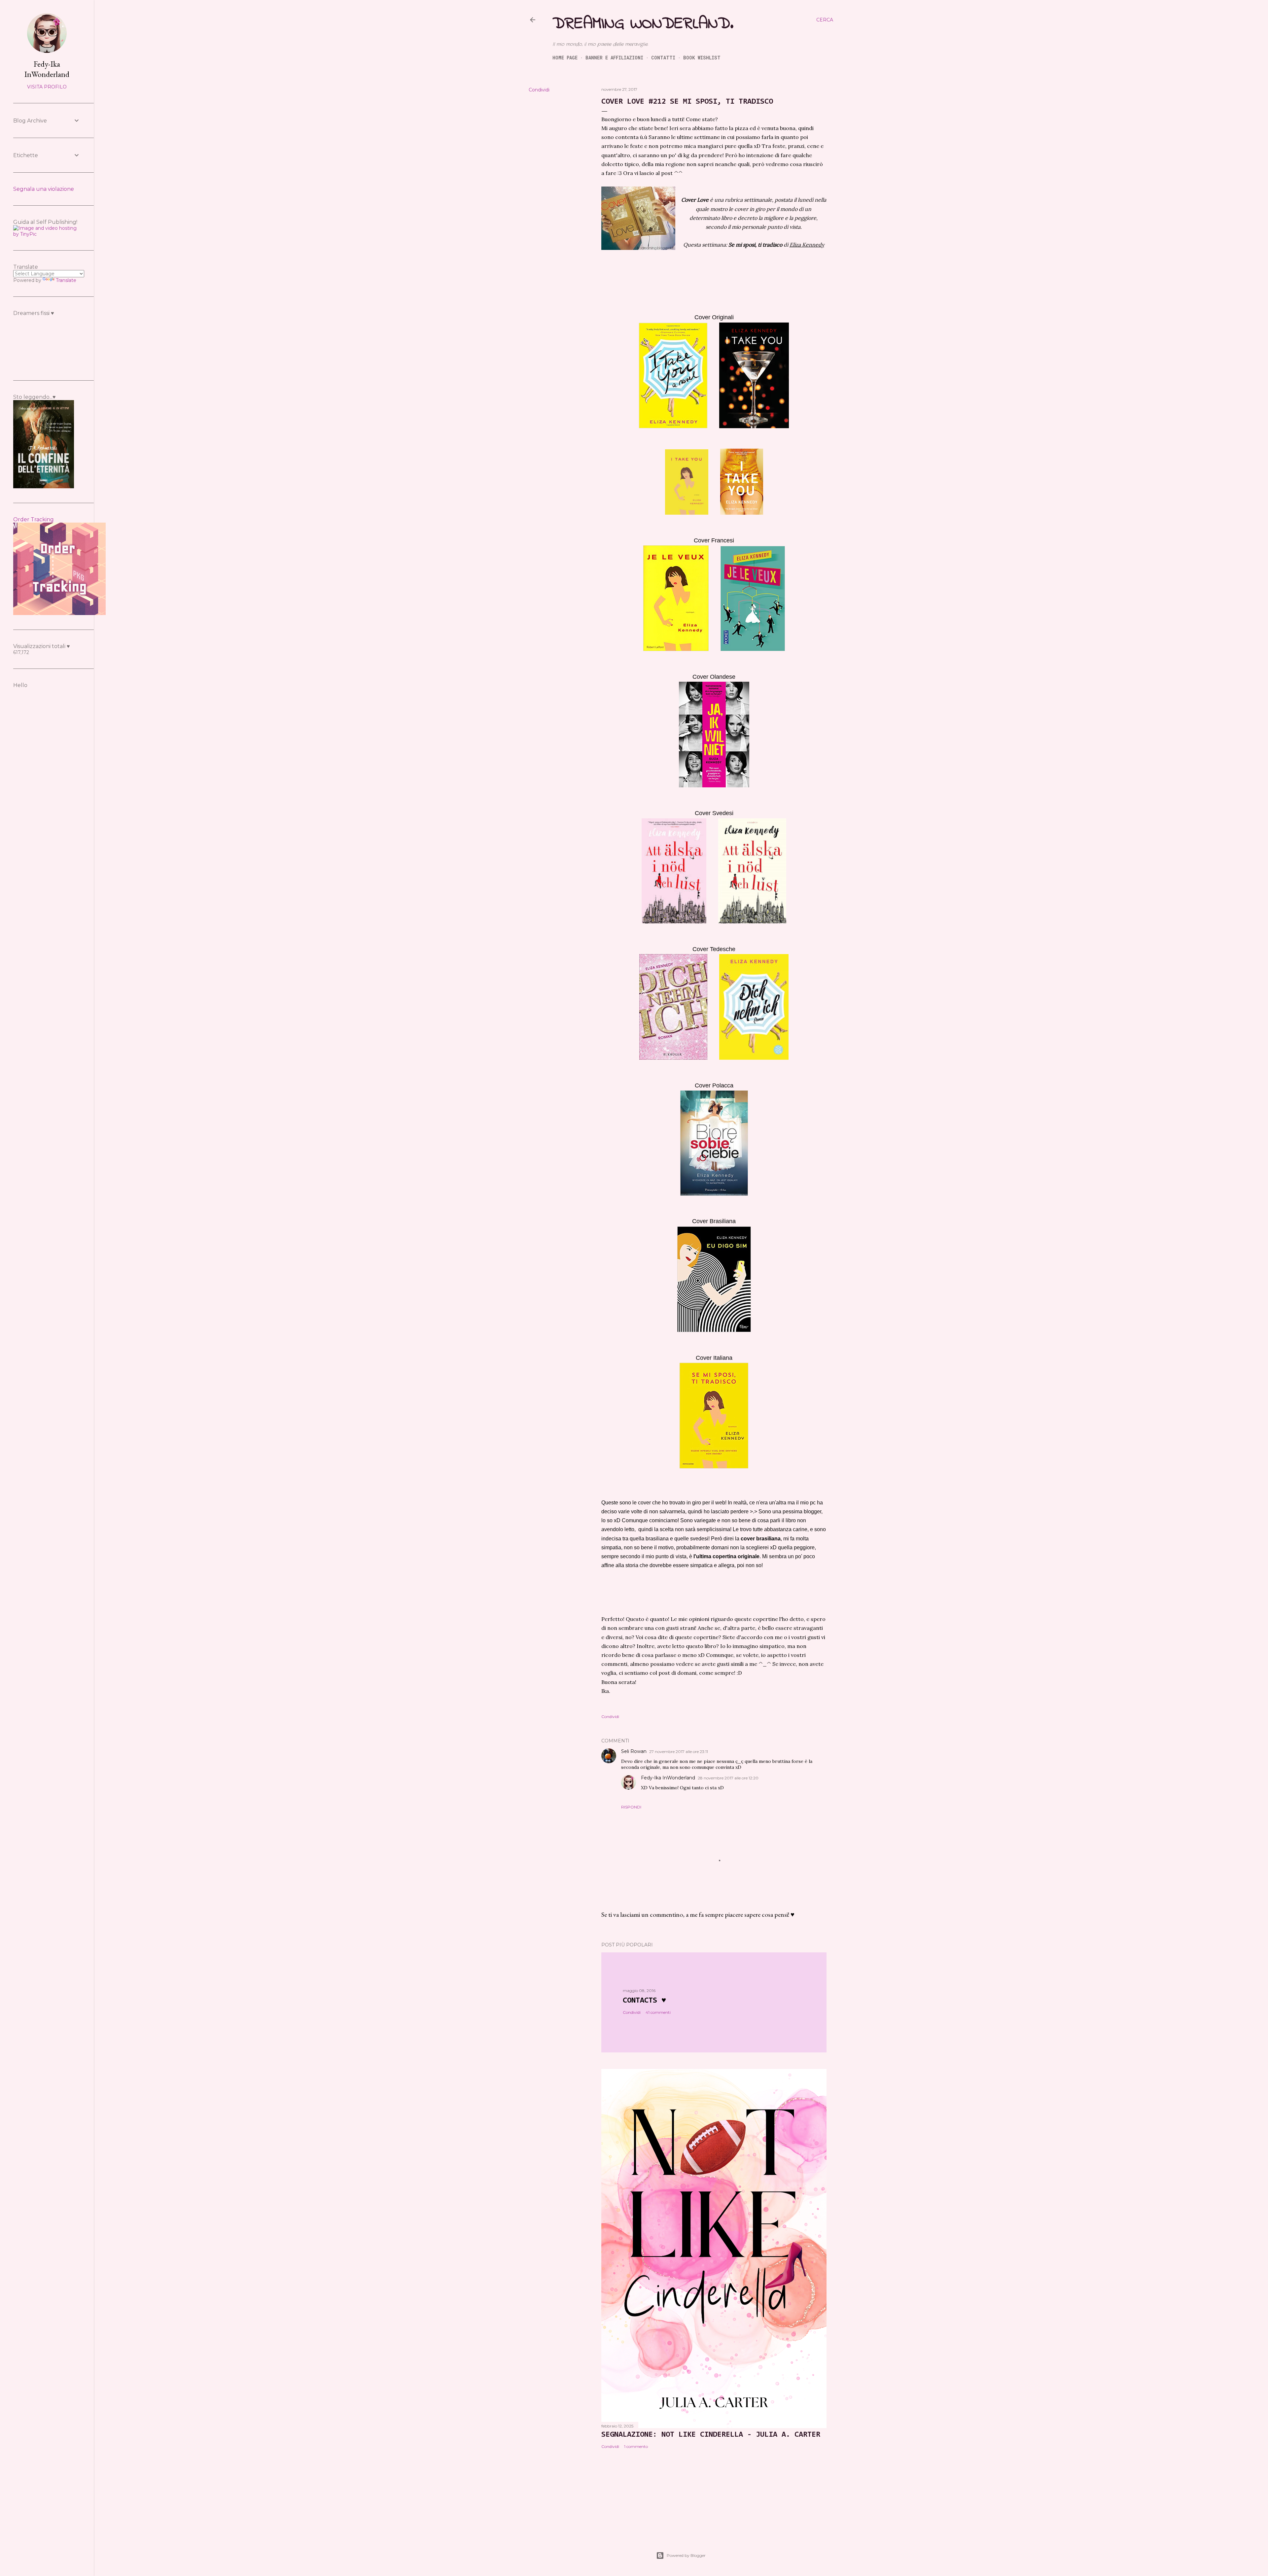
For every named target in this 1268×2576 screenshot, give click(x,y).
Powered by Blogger (686, 2555)
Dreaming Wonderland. (643, 24)
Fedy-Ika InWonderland (668, 1778)
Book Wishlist (702, 58)
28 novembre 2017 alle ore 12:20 (728, 1778)
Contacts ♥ (644, 2001)
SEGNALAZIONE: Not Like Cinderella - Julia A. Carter (711, 2435)
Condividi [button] (539, 90)
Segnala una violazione (44, 189)
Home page (565, 58)
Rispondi (631, 1807)
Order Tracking (34, 519)
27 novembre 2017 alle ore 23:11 (679, 1752)
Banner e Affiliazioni (614, 58)
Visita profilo (47, 87)
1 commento (636, 2446)
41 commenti (658, 2012)
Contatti (663, 58)
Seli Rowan (634, 1751)
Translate (66, 280)
